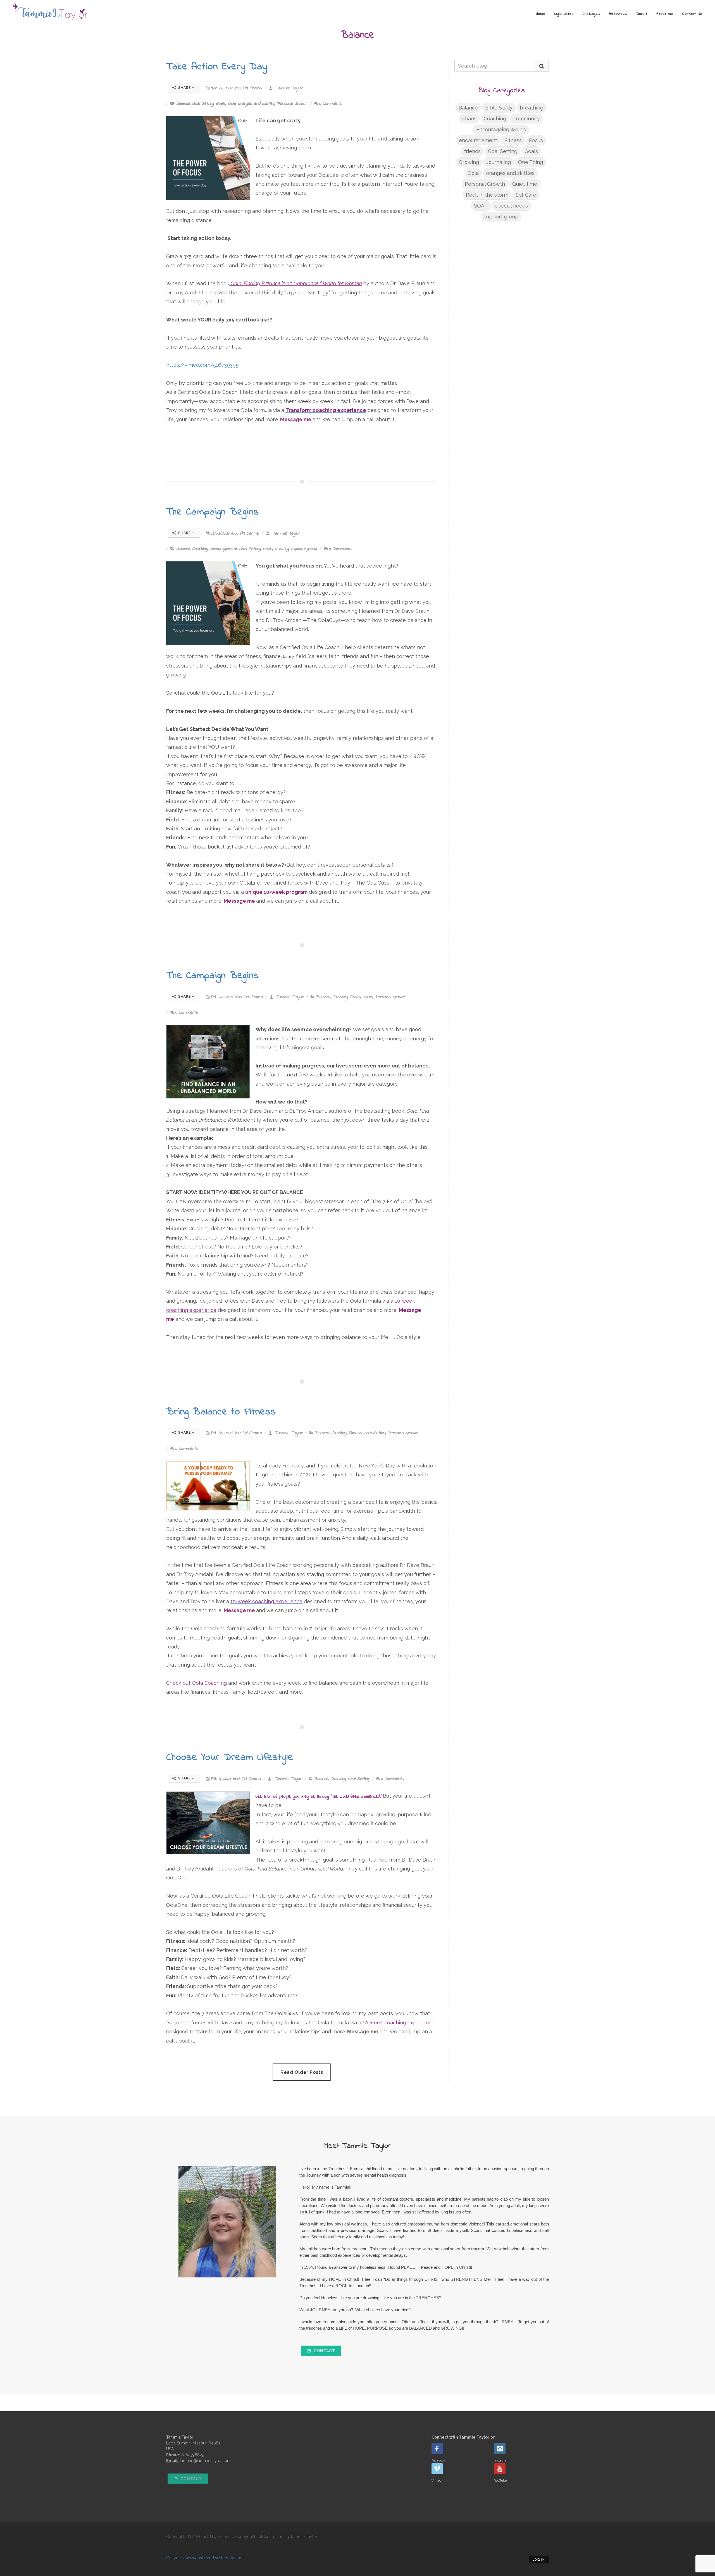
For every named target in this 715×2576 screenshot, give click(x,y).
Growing (282, 549)
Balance (183, 104)
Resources (618, 14)
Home (541, 14)
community (527, 119)
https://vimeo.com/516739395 (202, 365)
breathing (532, 108)
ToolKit (642, 14)
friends (472, 151)
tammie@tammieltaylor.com (205, 2461)
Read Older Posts (302, 2072)
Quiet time (525, 184)
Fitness (355, 1433)
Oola (232, 104)
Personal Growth (292, 104)
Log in (539, 2560)
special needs (511, 206)
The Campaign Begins (213, 512)
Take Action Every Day (217, 67)
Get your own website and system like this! (205, 2558)
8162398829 (193, 2455)
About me (665, 14)
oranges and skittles (256, 104)
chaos (469, 119)
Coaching (200, 549)
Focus (355, 997)
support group (304, 549)
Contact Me (692, 14)
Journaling (499, 162)
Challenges (591, 14)
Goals (221, 104)
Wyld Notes (564, 14)
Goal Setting (203, 104)
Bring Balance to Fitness (221, 1412)
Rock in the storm (487, 195)
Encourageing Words (501, 129)
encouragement (223, 549)
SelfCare (526, 195)
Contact (324, 2351)
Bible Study (499, 108)
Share (184, 88)
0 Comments (330, 104)
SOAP (481, 206)
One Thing (531, 162)
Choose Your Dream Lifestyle (230, 1758)
